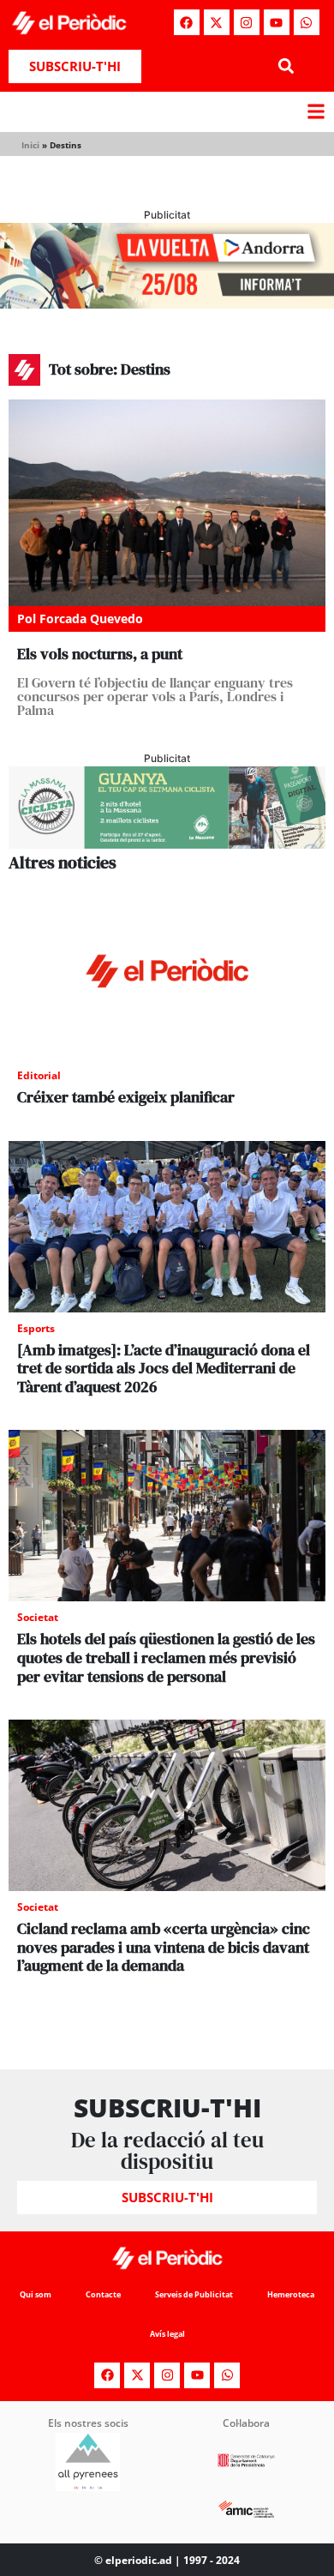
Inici (30, 145)
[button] (286, 66)
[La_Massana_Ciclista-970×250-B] (167, 844)
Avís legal (167, 2334)
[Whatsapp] (307, 22)
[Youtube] (277, 22)
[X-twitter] (217, 22)
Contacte (103, 2294)
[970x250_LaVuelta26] (167, 303)
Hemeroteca (291, 2294)
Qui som (36, 2294)
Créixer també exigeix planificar (126, 1097)
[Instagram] (247, 22)
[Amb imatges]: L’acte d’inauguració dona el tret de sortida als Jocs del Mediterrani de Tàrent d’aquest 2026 (164, 1368)
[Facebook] (187, 22)
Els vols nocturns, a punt (100, 654)
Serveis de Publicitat (194, 2294)
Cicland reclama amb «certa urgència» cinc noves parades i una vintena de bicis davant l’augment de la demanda (164, 1947)
